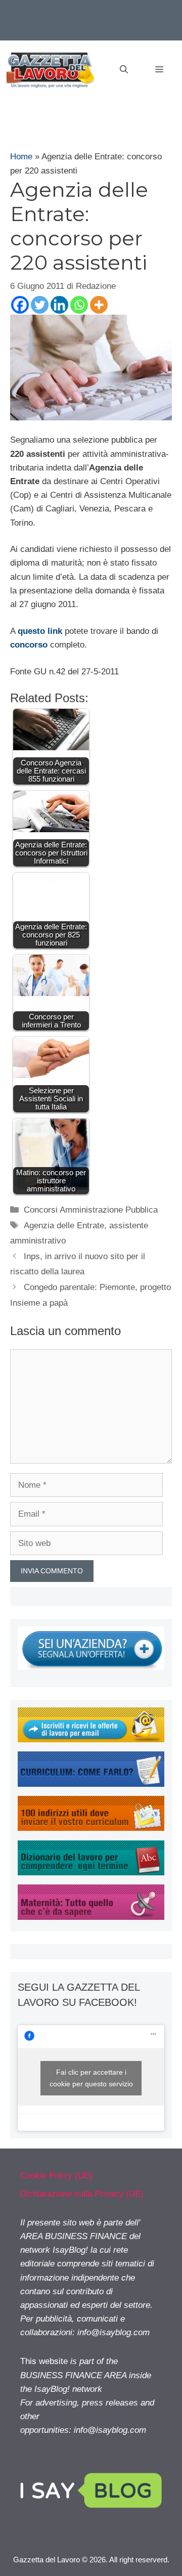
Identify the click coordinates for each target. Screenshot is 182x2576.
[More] (99, 305)
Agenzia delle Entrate (64, 1226)
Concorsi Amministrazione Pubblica (91, 1210)
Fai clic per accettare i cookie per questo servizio (91, 2078)
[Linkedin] (59, 305)
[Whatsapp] (79, 305)
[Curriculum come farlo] (91, 1784)
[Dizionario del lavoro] (91, 1873)
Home (21, 157)
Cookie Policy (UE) (56, 2176)
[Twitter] (40, 305)
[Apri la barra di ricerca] (124, 70)
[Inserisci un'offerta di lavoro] (91, 1667)
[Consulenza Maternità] (91, 1917)
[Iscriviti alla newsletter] (91, 1740)
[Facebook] (20, 305)
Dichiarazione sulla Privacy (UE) (82, 2194)
